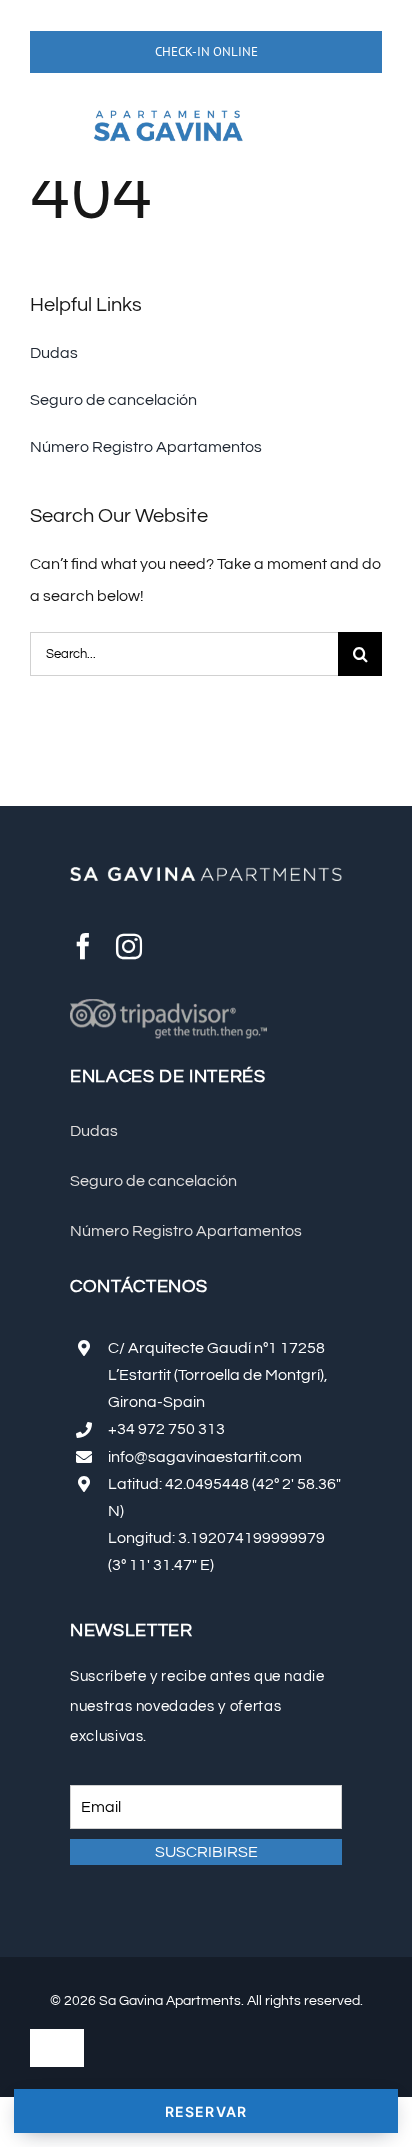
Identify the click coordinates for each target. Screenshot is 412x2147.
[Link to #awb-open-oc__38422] (58, 133)
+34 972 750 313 (166, 1429)
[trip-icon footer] (168, 1007)
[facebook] (83, 946)
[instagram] (129, 946)
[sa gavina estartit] (168, 104)
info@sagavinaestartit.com (205, 1457)
